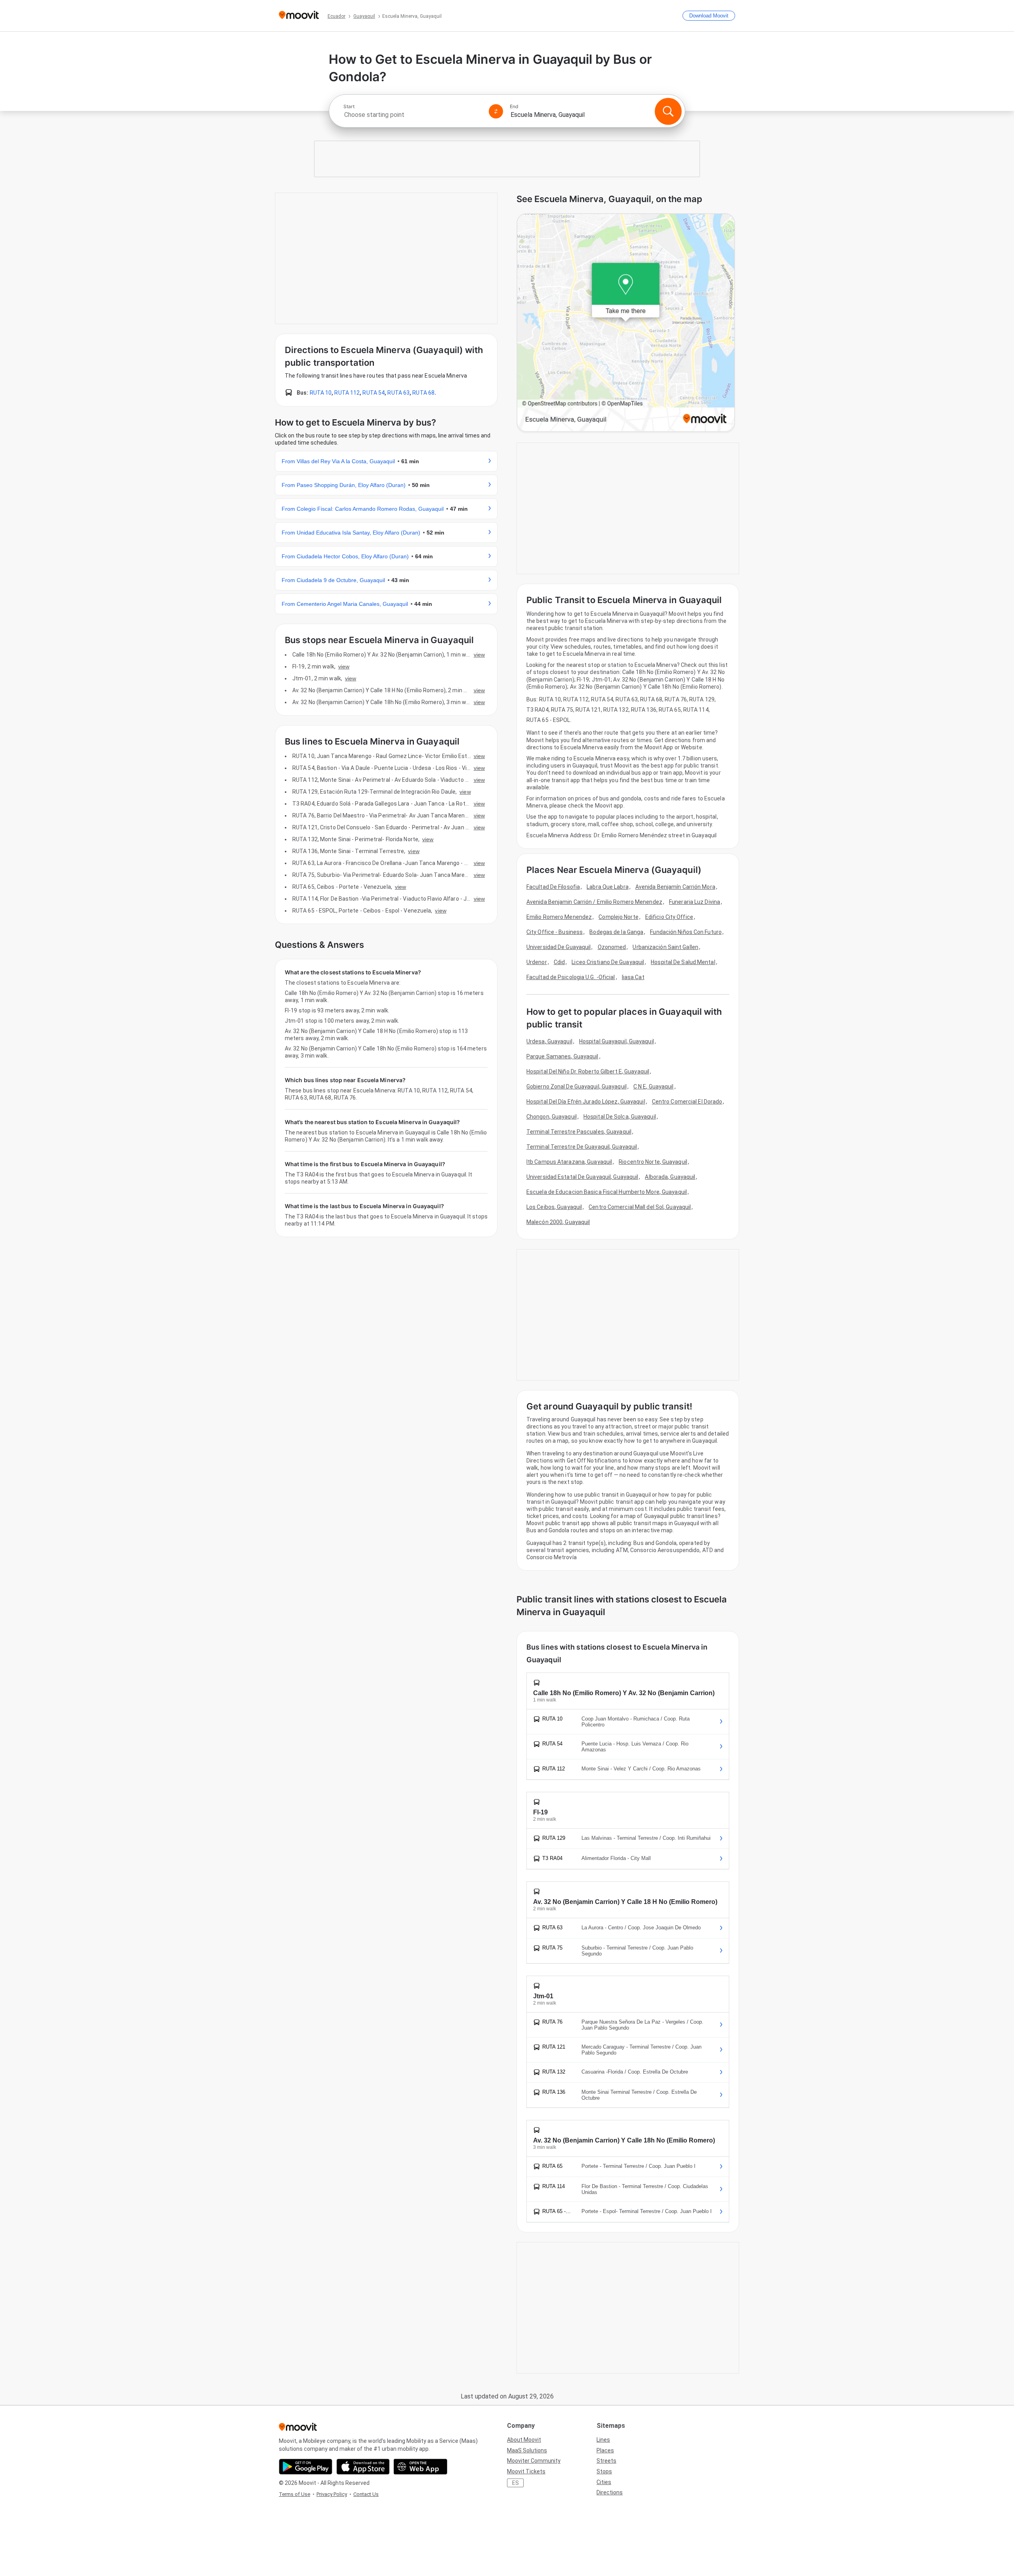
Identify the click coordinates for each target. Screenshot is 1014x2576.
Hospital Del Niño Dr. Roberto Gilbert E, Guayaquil (588, 1071)
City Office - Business (555, 932)
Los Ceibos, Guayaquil (554, 1207)
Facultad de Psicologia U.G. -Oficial (571, 977)
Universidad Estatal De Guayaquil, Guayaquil (582, 1177)
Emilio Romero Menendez (559, 917)
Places (605, 2450)
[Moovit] (299, 16)
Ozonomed (612, 947)
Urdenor (537, 962)
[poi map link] (626, 323)
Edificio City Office (669, 917)
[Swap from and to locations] (496, 111)
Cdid (559, 962)
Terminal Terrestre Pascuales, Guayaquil (579, 1132)
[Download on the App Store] (363, 2467)
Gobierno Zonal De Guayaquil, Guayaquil (577, 1087)
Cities (604, 2482)
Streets (606, 2461)
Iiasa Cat (633, 977)
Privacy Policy (332, 2494)
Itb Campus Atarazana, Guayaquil (569, 1162)
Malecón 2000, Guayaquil (558, 1222)
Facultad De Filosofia (553, 887)
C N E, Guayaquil (654, 1087)
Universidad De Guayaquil (558, 947)
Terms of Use (294, 2494)
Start (349, 107)
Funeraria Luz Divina (695, 902)
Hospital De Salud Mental (683, 962)
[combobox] (413, 115)
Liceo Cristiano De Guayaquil (608, 962)
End (514, 107)
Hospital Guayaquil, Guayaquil (617, 1041)
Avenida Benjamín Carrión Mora (675, 887)
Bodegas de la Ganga (616, 932)
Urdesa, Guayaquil (549, 1041)
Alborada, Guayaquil (670, 1177)
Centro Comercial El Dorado (687, 1102)
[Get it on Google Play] (306, 2467)
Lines (603, 2440)
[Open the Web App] (420, 2467)
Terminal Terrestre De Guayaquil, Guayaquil (582, 1147)
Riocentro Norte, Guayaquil (653, 1162)
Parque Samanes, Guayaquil (562, 1056)
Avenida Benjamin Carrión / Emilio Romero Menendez (594, 902)
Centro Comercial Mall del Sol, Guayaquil (640, 1207)
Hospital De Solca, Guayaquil (620, 1117)
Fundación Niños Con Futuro (686, 932)
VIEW (479, 655)
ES (516, 2483)
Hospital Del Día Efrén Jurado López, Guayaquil (586, 1102)
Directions (610, 2492)
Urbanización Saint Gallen (665, 947)
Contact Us (366, 2494)
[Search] (668, 111)
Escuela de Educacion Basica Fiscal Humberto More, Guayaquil (607, 1192)
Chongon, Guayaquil (552, 1117)
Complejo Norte (618, 917)
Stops (604, 2471)
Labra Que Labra (608, 887)
